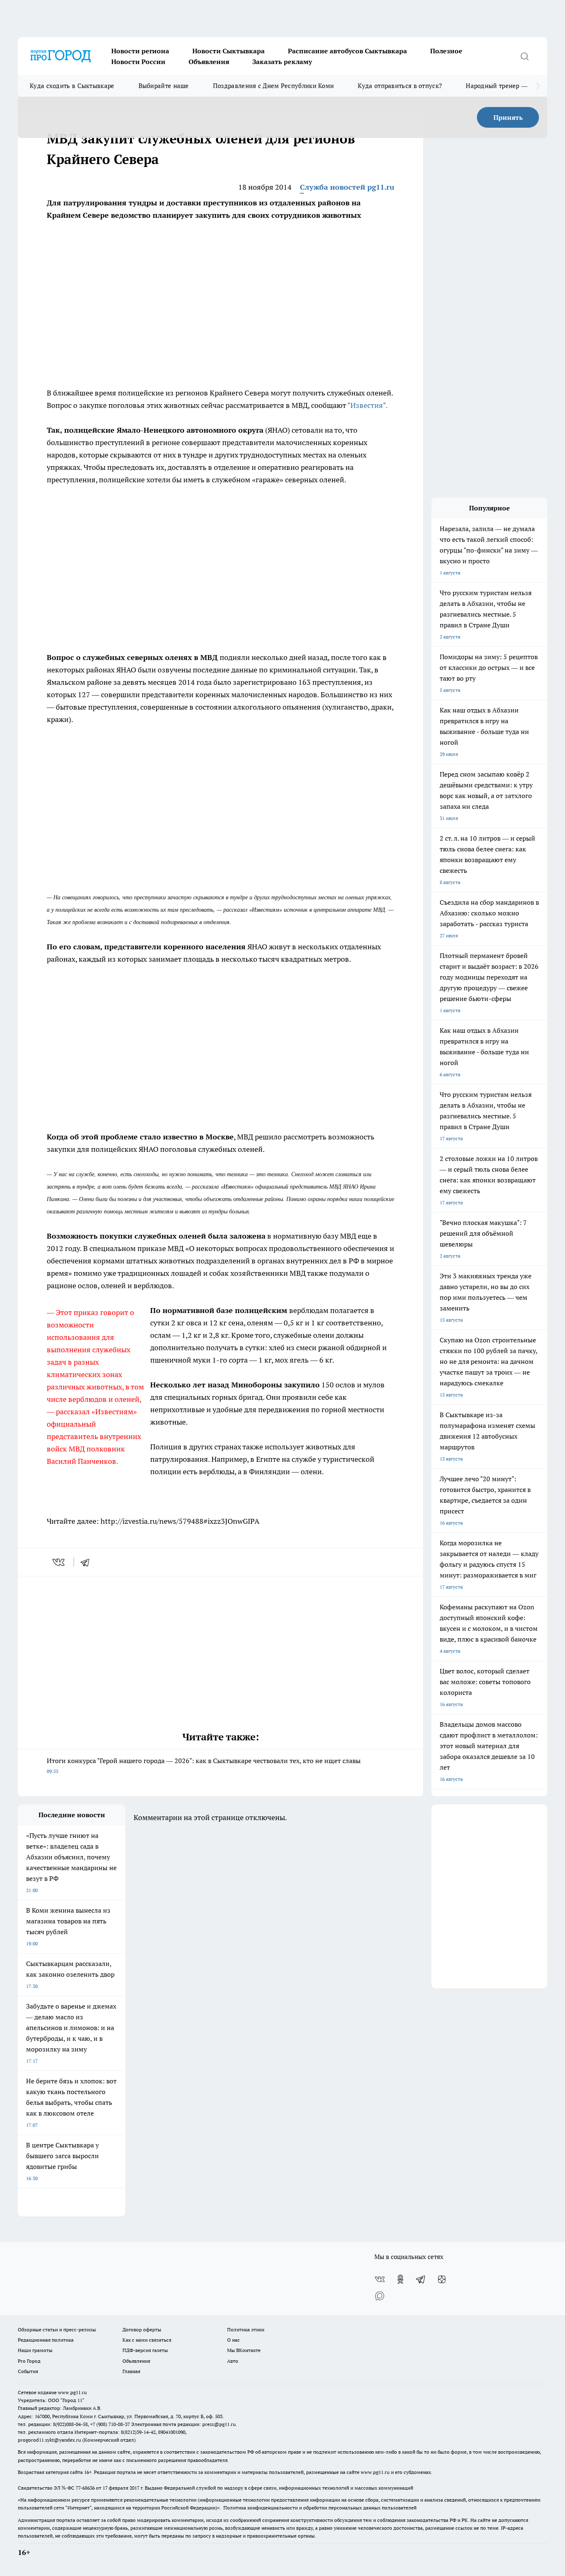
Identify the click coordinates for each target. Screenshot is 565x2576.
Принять (508, 117)
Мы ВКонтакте (244, 2350)
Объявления (209, 62)
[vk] (59, 1562)
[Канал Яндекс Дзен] (442, 2279)
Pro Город (29, 2361)
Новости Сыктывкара (229, 51)
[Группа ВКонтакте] (380, 2279)
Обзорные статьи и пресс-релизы (57, 2329)
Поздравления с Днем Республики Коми (274, 86)
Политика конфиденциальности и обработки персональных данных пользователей (320, 2508)
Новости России (138, 62)
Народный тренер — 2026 (504, 86)
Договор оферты (142, 2329)
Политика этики (246, 2329)
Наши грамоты (35, 2350)
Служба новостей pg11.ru (347, 187)
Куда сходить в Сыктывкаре (72, 86)
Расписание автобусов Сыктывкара (347, 51)
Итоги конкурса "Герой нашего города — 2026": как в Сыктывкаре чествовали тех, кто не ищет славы (204, 1765)
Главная (131, 2371)
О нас (233, 2340)
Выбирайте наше (164, 86)
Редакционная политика (46, 2340)
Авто (233, 2361)
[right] (538, 86)
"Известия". (367, 405)
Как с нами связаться (147, 2340)
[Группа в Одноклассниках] (400, 2279)
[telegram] (88, 1562)
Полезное (446, 51)
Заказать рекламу (282, 62)
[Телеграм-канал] (421, 2279)
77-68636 (85, 2488)
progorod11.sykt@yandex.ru (49, 2440)
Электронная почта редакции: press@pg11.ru (183, 2424)
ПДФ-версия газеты (145, 2350)
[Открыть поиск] (524, 56)
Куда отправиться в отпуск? (400, 86)
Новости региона (140, 51)
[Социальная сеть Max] (380, 2296)
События (28, 2371)
